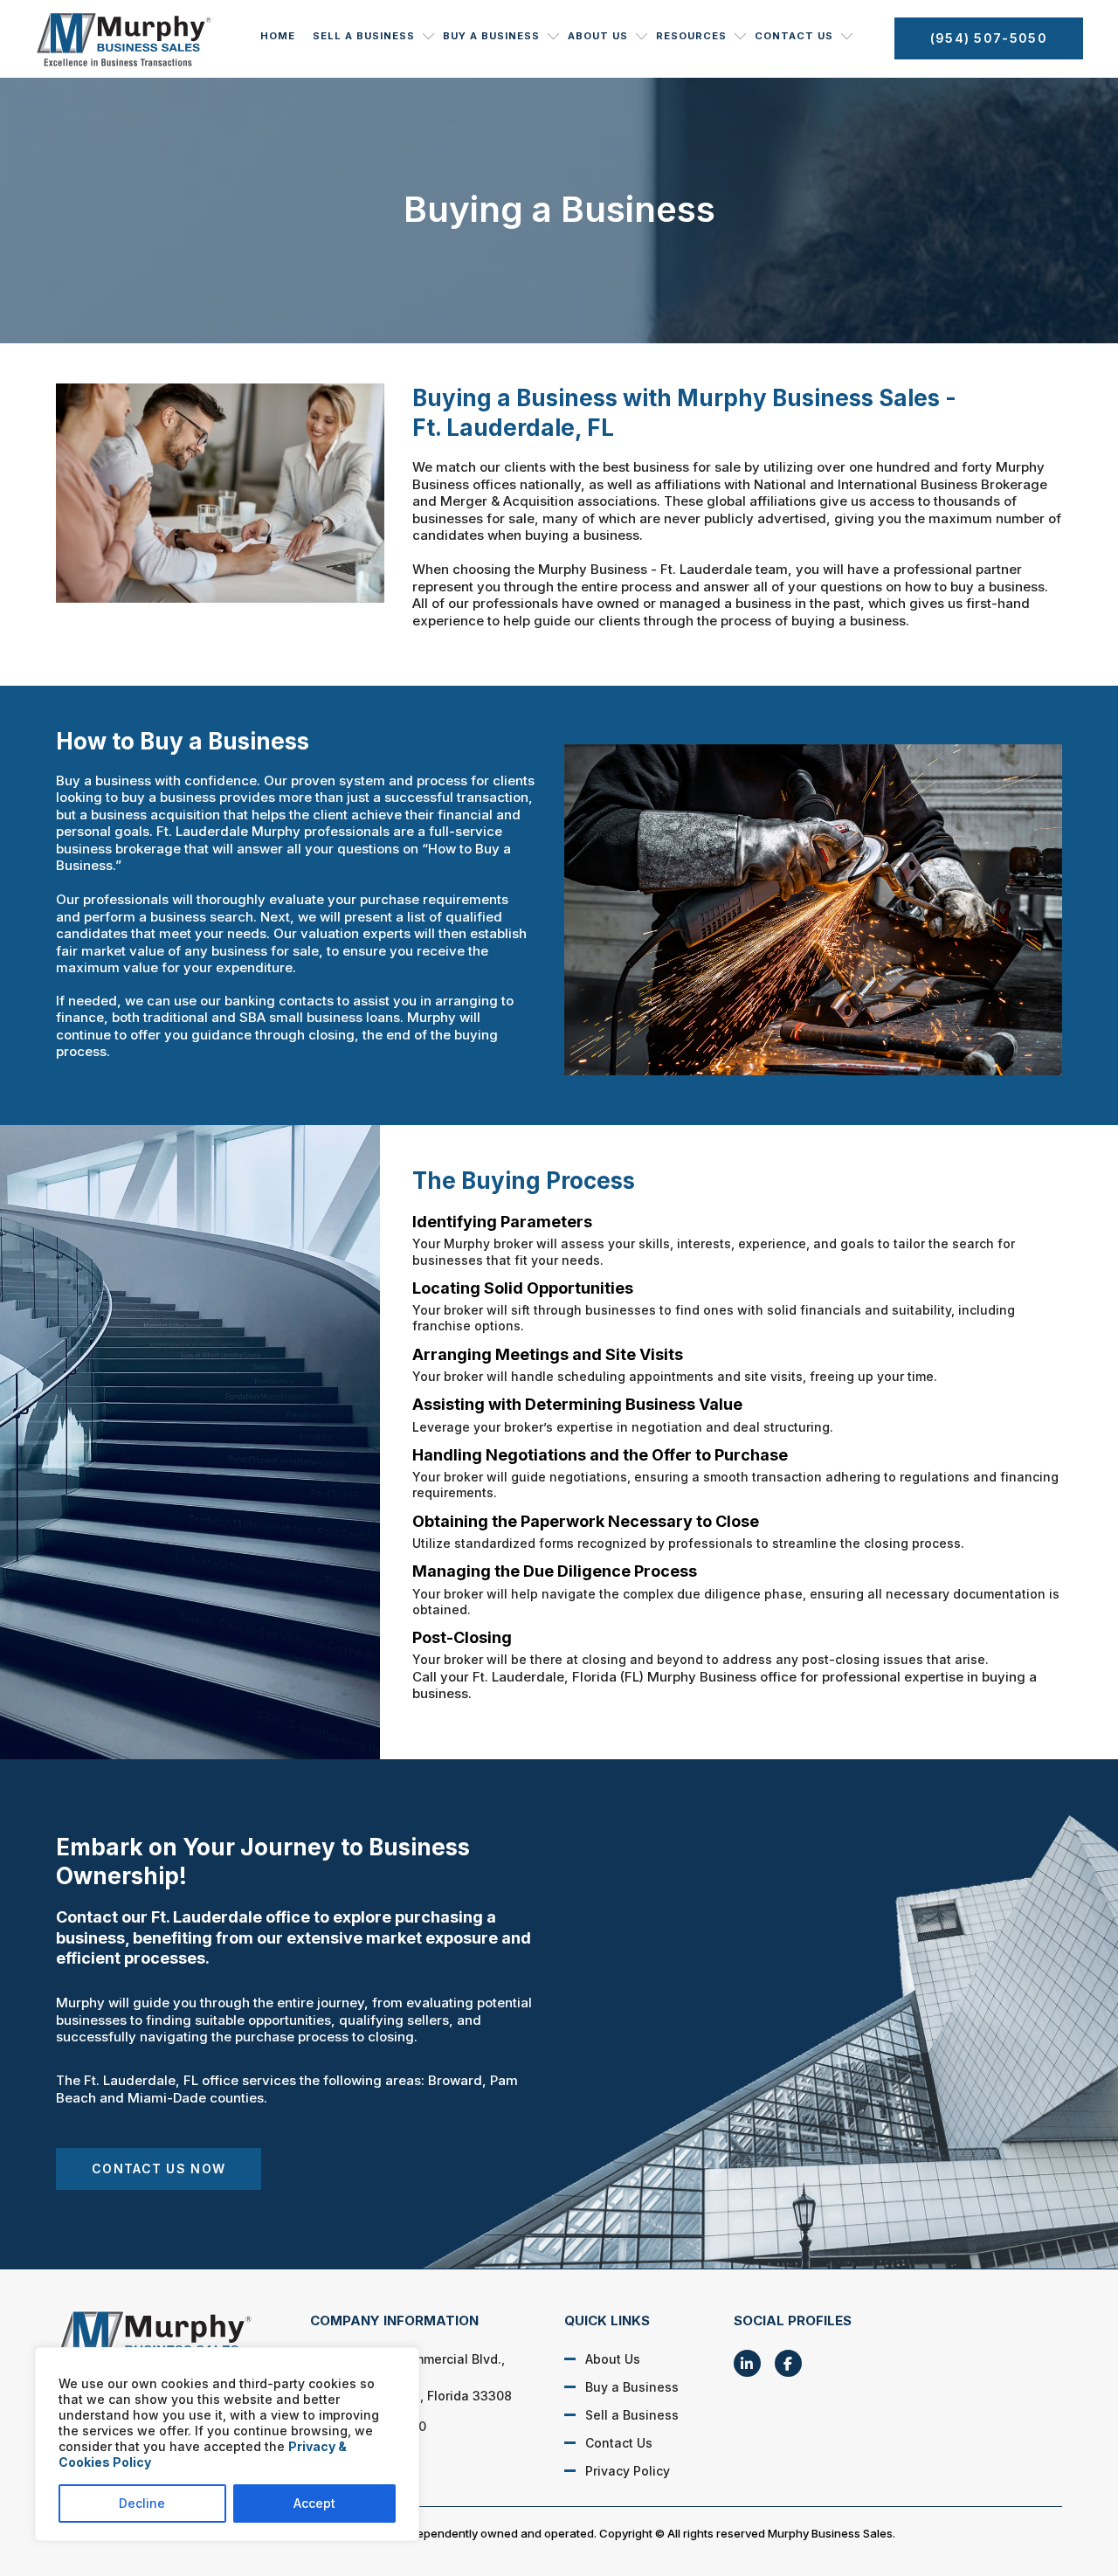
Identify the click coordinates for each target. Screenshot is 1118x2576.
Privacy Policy (628, 2471)
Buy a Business (491, 36)
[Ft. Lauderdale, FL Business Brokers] (165, 2340)
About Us (598, 36)
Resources (691, 36)
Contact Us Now (159, 2169)
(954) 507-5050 (989, 38)
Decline (142, 2503)
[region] (227, 2444)
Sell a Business (364, 36)
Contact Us (794, 36)
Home (278, 36)
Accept (314, 2503)
